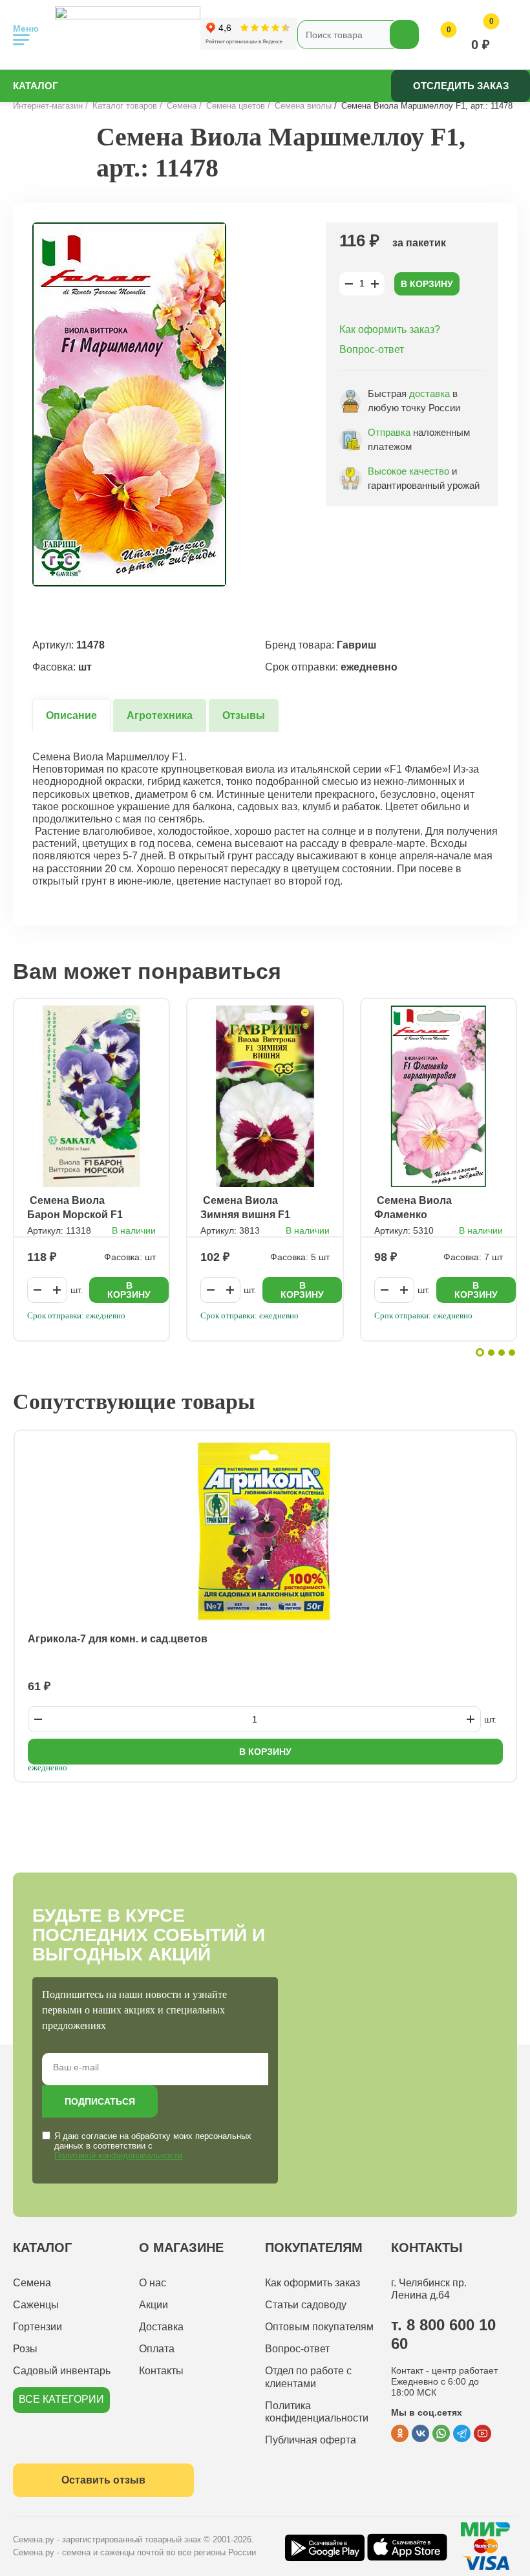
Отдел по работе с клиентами (308, 2377)
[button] (480, 1352)
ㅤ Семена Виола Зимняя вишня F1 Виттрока (245, 1208)
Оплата (157, 2349)
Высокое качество (408, 471)
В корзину (427, 284)
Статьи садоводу (306, 2305)
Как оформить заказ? (390, 329)
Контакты (161, 2371)
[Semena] (128, 35)
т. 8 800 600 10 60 (443, 2334)
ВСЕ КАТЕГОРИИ (61, 2399)
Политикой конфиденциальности (118, 2155)
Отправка (389, 432)
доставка (429, 393)
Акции (154, 2305)
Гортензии (37, 2327)
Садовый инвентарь (62, 2371)
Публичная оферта (311, 2440)
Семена (32, 2283)
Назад (42, 167)
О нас (153, 2283)
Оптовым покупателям (319, 2327)
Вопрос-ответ (372, 349)
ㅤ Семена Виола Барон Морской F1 (75, 1207)
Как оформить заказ (313, 2283)
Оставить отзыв (103, 2480)
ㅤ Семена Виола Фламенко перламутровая (415, 1208)
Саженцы (36, 2305)
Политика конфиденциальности (317, 2412)
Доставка (161, 2327)
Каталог (36, 86)
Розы (25, 2349)
